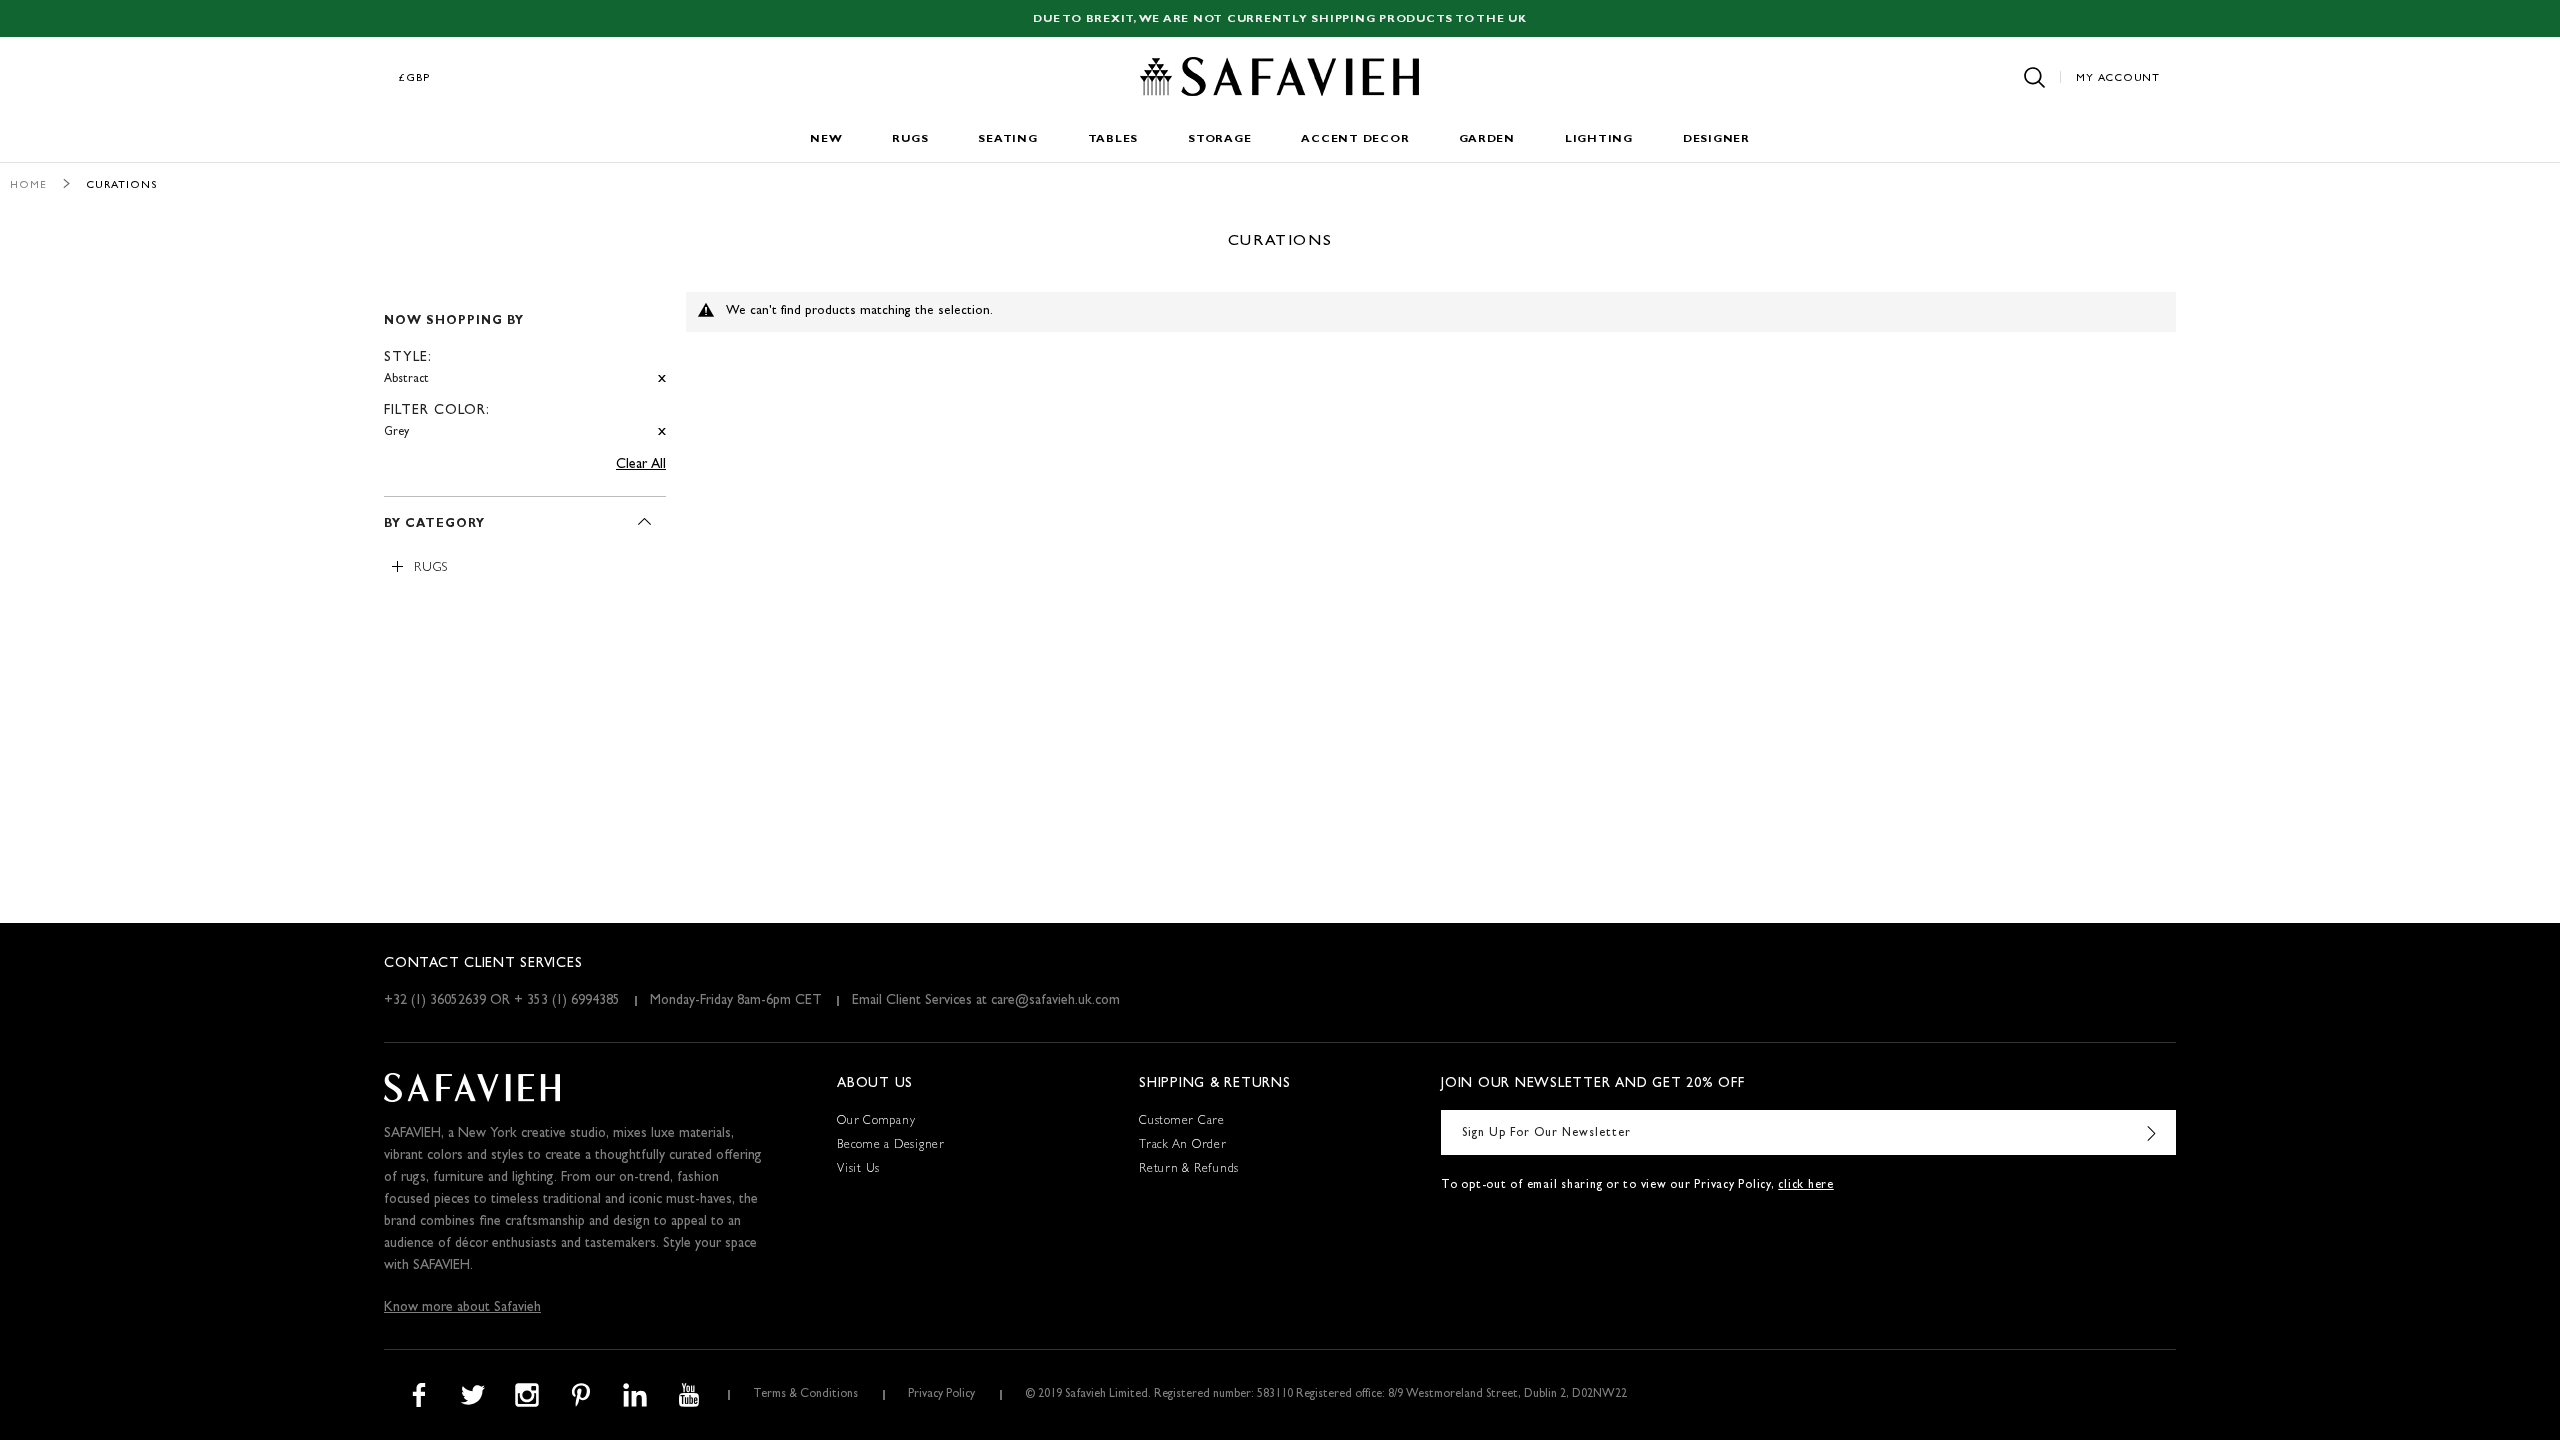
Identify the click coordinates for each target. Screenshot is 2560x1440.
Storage (1219, 139)
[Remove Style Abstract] (662, 379)
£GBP (415, 78)
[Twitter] (473, 1395)
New (826, 139)
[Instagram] (527, 1395)
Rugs (910, 139)
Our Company (876, 1122)
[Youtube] (689, 1395)
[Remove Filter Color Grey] (662, 432)
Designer (1716, 139)
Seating (1007, 139)
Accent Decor (1355, 139)
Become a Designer (891, 1146)
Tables (1113, 139)
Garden (1487, 139)
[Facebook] (419, 1395)
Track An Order (1183, 1146)
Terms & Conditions (805, 1395)
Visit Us (858, 1170)
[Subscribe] (2151, 1132)
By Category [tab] (434, 525)
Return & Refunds (1189, 1170)
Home (28, 185)
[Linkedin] (635, 1395)
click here (1806, 1186)
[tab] (525, 368)
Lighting (1599, 139)
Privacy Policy (941, 1395)
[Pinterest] (581, 1395)
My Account (2118, 78)
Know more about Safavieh (462, 1308)
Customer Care (1182, 1122)
